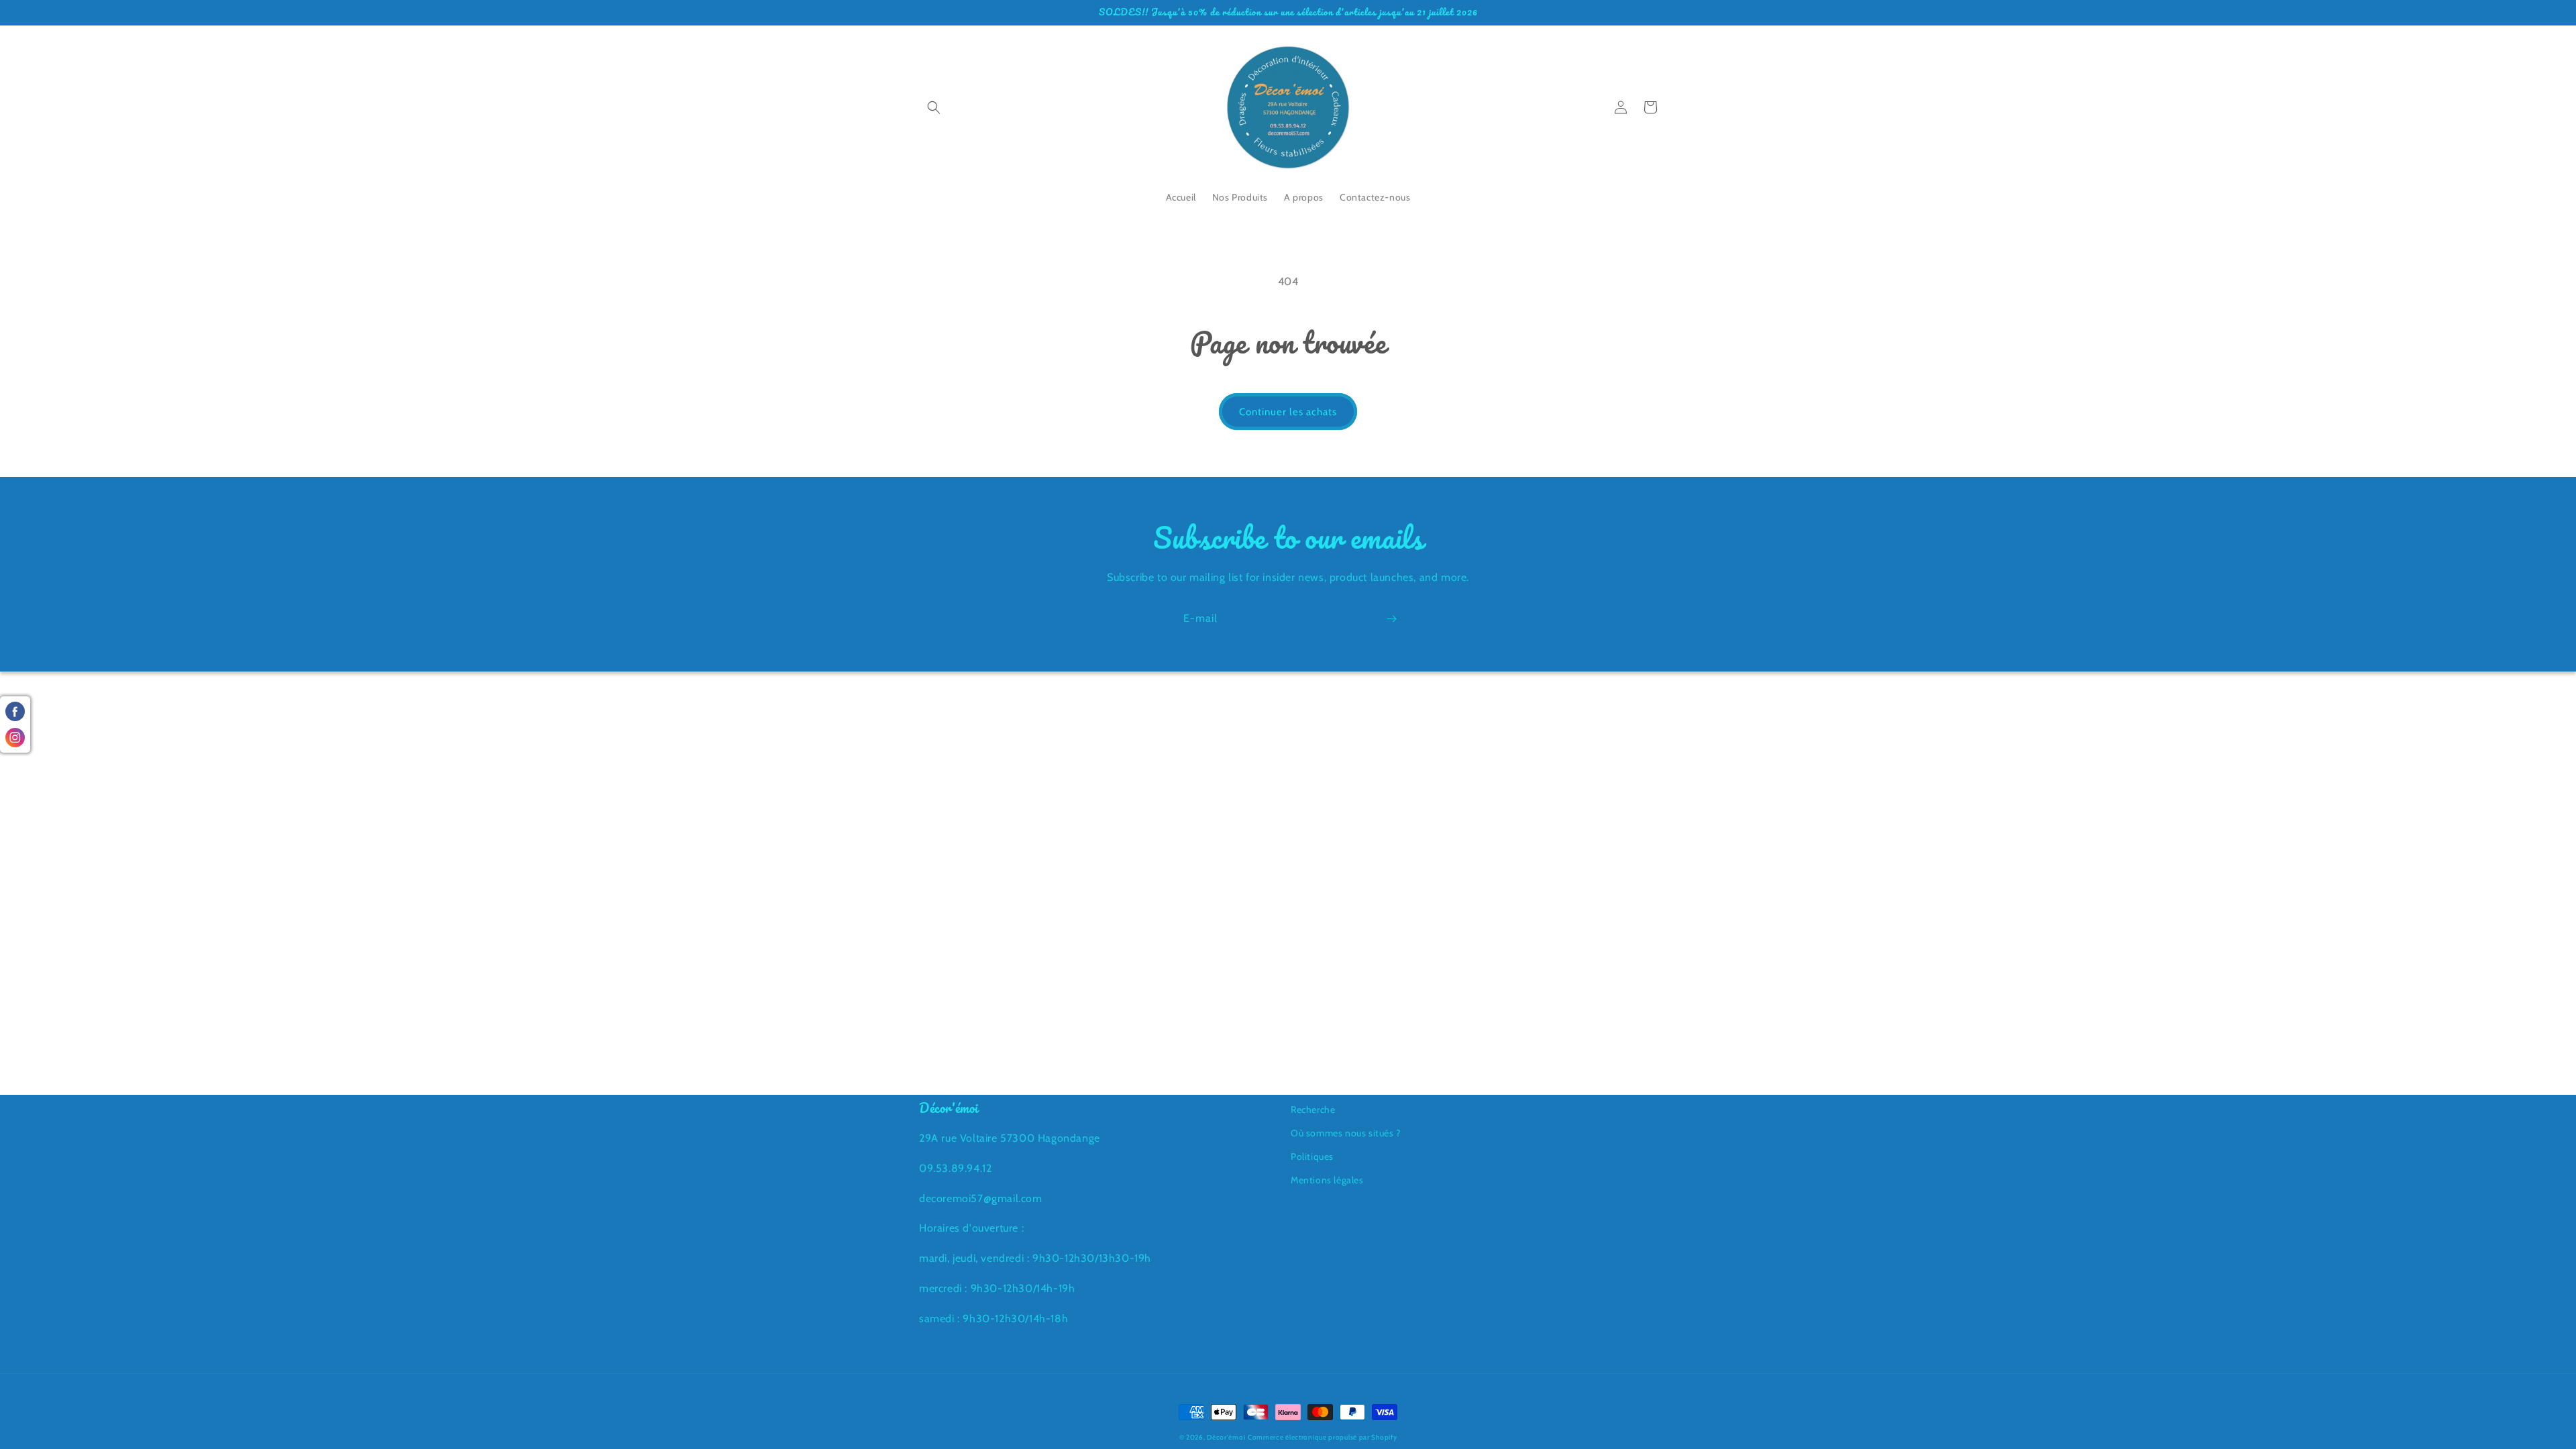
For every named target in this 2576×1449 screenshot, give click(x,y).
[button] (934, 107)
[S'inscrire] (1391, 619)
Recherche (1313, 1110)
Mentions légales (1327, 1180)
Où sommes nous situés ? (1346, 1133)
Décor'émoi (1226, 1437)
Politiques (1312, 1157)
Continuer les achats (1288, 412)
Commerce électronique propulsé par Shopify (1322, 1437)
